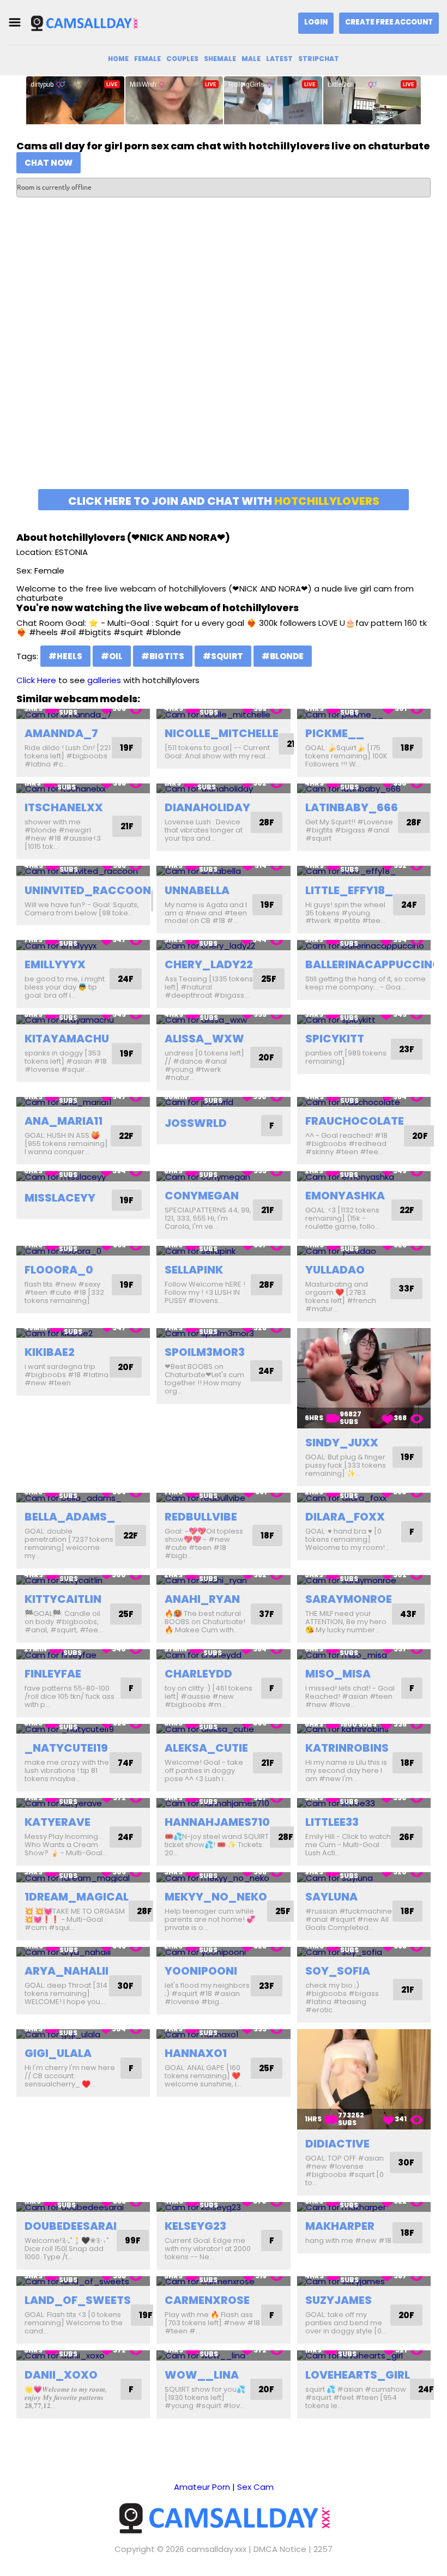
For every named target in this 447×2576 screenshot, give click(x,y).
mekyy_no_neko (216, 1897)
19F (127, 748)
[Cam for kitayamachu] (83, 1020)
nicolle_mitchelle (222, 733)
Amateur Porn (202, 2487)
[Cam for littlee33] (364, 1803)
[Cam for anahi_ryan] (223, 1580)
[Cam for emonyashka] (364, 1176)
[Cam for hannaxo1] (223, 2034)
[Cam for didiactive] (364, 2079)
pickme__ (335, 733)
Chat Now (49, 163)
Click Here (36, 680)
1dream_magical (77, 1897)
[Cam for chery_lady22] (223, 945)
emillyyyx (55, 964)
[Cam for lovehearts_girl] (364, 2355)
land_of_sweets (78, 2300)
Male (251, 59)
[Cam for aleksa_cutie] (223, 1729)
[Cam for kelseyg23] (223, 2207)
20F (266, 1057)
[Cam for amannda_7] (83, 714)
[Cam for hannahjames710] (223, 1803)
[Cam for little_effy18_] (364, 871)
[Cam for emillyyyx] (83, 945)
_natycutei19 (66, 1748)
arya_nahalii (67, 1971)
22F (126, 1136)
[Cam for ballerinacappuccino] (364, 945)
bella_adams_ (70, 1517)
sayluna (331, 1897)
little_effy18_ (349, 890)
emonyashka (345, 1196)
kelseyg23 (195, 2226)
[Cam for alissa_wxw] (223, 1020)
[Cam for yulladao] (364, 1251)
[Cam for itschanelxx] (83, 789)
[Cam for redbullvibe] (223, 1498)
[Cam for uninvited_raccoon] (83, 871)
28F (267, 822)
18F (407, 748)
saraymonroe (349, 1599)
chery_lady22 (209, 964)
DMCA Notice (280, 2549)
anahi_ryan (202, 1599)
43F (408, 1614)
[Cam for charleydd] (223, 1654)
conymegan (202, 1196)
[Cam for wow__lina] (223, 2355)
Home (118, 59)
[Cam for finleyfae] (83, 1654)
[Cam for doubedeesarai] (83, 2207)
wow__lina (202, 2375)
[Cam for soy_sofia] (364, 1952)
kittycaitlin (63, 1599)
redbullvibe (201, 1517)
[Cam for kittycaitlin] (83, 1580)
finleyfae (53, 1674)
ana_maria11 (64, 1121)
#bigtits (163, 656)
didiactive (337, 2144)
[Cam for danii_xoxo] (83, 2355)
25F (269, 979)
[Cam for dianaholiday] (223, 789)
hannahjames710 (217, 1822)
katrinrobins (347, 1748)
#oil (112, 656)
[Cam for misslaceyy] (83, 1176)
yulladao (335, 1270)
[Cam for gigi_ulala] (83, 2034)
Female (147, 59)
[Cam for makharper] (364, 2207)
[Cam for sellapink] (223, 1251)
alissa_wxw (204, 1039)
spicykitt (335, 1039)
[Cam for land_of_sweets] (83, 2281)
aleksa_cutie (206, 1748)
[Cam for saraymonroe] (364, 1580)
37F (267, 1614)
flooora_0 (59, 1270)
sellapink (194, 1270)
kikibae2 (50, 1352)
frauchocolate (355, 1121)
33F (406, 1289)
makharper (340, 2226)
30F (125, 1986)
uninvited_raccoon (88, 890)
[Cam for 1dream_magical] (83, 1877)
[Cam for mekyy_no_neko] (223, 1877)
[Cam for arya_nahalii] (83, 1952)
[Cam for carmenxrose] (223, 2281)
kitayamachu (67, 1039)
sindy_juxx (342, 1443)
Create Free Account (389, 22)
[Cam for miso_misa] (364, 1654)
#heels (65, 656)
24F (409, 905)
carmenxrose (207, 2300)
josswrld (196, 1123)
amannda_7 (61, 733)
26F (407, 1837)
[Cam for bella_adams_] (83, 1498)
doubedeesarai (71, 2226)
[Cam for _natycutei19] (83, 1729)
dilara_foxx (345, 1517)
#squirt (223, 656)
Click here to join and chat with (224, 501)
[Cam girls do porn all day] (84, 23)
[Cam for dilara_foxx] (364, 1498)
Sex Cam (255, 2487)
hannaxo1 (196, 2053)
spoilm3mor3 (205, 1352)
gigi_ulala (58, 2053)
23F (407, 1049)
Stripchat (319, 59)
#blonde (283, 656)
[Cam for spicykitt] (364, 1020)
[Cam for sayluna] (364, 1877)
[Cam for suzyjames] (364, 2281)
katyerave (58, 1822)
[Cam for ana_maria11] (83, 1102)
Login (316, 22)
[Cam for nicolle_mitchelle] (223, 714)
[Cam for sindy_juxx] (364, 1378)
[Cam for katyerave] (83, 1803)
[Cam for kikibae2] (83, 1333)
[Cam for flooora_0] (83, 1251)
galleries (104, 680)
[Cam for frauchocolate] (364, 1102)
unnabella (197, 890)
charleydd (198, 1674)
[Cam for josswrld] (223, 1102)
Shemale (220, 59)
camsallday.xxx (216, 2549)
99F (133, 2240)
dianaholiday (207, 807)
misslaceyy (60, 1198)
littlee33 (332, 1822)
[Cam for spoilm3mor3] (223, 1333)
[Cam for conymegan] (223, 1176)
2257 (323, 2549)
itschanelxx (64, 807)
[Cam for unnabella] (223, 871)
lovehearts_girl (358, 2375)
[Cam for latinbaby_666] (364, 789)
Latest (279, 59)
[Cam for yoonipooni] (223, 1952)
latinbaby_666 (352, 807)
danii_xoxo (61, 2375)
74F (126, 1763)
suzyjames (339, 2300)
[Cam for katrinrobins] (364, 1729)
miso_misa (338, 1674)
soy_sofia (338, 1971)
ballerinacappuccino (373, 964)
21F (127, 826)
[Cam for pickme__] (364, 714)
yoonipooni (201, 1971)
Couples (182, 59)
